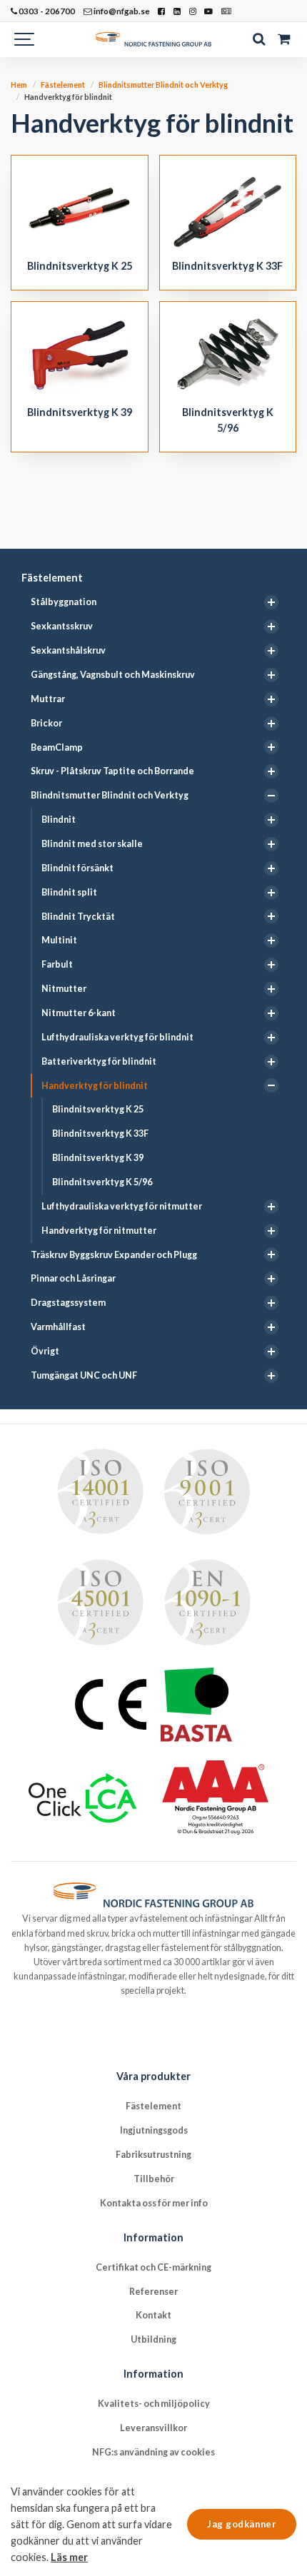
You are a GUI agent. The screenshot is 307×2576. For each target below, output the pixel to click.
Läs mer (69, 2557)
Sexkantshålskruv (68, 650)
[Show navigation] (25, 39)
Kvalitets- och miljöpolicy (154, 2404)
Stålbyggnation (64, 602)
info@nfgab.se (121, 11)
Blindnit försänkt (77, 868)
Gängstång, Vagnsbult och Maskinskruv (113, 675)
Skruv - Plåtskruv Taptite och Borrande (112, 771)
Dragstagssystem (68, 1303)
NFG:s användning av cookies (153, 2452)
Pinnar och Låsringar (73, 1278)
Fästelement (52, 578)
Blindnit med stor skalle (92, 844)
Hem (19, 85)
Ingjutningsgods (154, 2130)
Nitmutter (64, 989)
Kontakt (153, 2315)
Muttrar (48, 699)
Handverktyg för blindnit (95, 1086)
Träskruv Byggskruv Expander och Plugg (114, 1255)
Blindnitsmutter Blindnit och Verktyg (110, 795)
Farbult (57, 964)
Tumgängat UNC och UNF (84, 1375)
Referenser (153, 2292)
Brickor (46, 723)
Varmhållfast (58, 1327)
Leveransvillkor (153, 2428)
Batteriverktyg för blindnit (99, 1061)
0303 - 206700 (46, 11)
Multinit (59, 940)
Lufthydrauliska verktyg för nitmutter (122, 1206)
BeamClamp (57, 747)
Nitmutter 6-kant (79, 1013)
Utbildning (153, 2339)
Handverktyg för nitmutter (99, 1231)
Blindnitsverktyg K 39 (98, 1158)
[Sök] (259, 39)
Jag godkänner (242, 2524)
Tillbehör (154, 2179)
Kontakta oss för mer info (154, 2203)
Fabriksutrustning (153, 2155)
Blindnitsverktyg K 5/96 (102, 1182)
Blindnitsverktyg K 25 (98, 1109)
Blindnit (59, 820)
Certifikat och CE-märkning (153, 2267)
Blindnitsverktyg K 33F (100, 1134)
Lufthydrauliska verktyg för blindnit (117, 1037)
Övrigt (45, 1351)
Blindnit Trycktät (78, 917)
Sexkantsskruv (62, 626)
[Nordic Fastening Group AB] (153, 39)
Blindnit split (69, 892)
